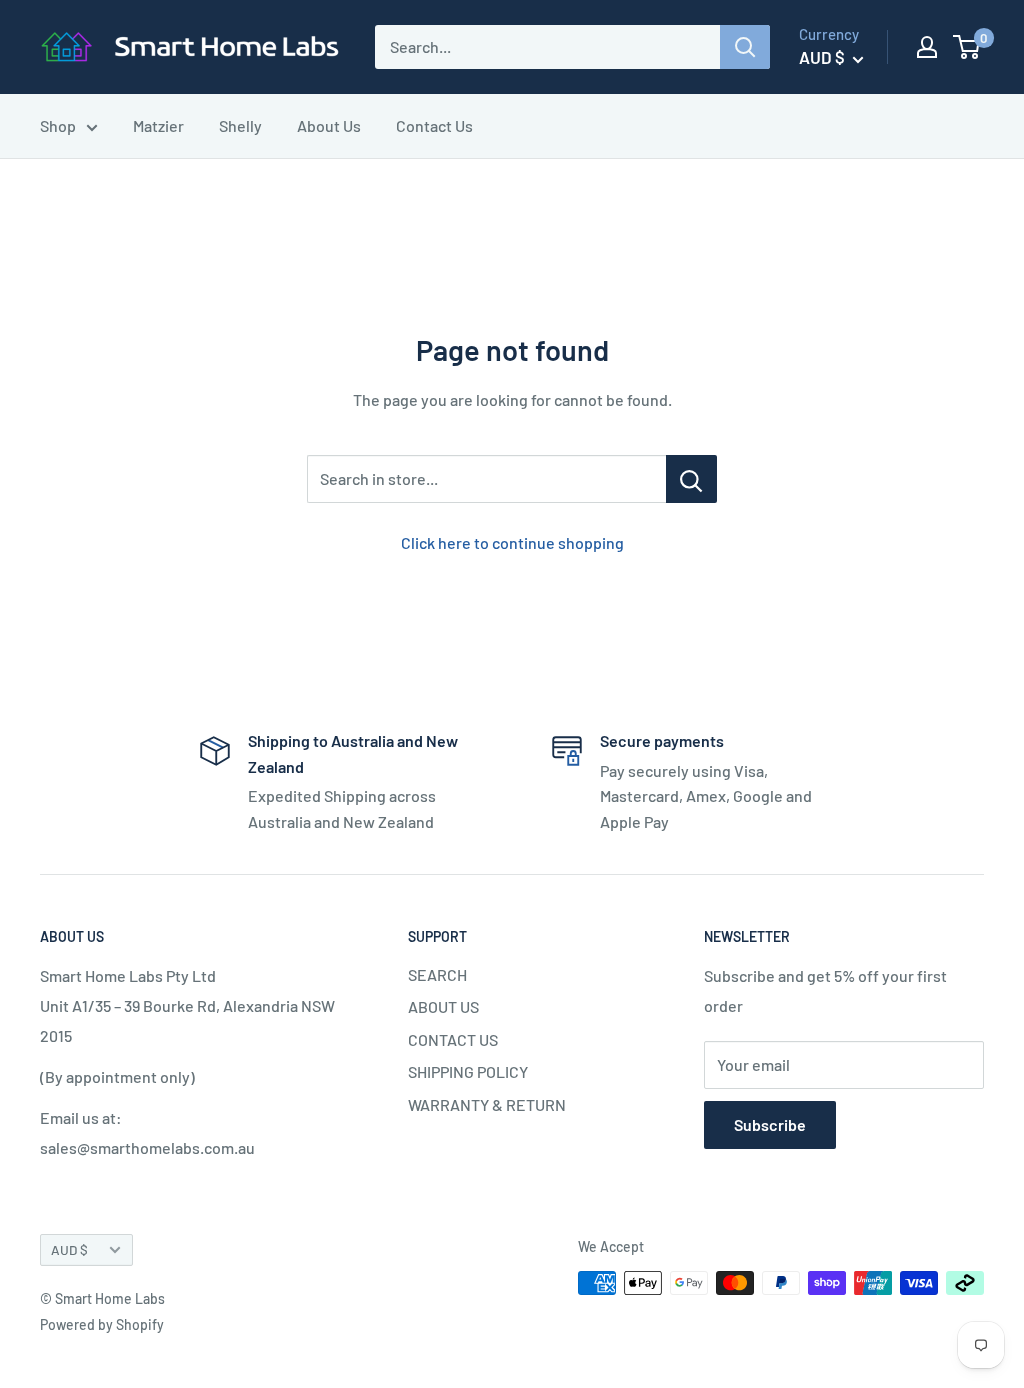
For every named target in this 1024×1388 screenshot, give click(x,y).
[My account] (927, 47)
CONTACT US (453, 1039)
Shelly (240, 125)
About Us (329, 125)
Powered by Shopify (102, 1324)
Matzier (158, 125)
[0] (967, 47)
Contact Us (434, 125)
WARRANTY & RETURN (487, 1104)
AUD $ (69, 1249)
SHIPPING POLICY (468, 1071)
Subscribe (770, 1124)
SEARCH (437, 974)
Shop (58, 125)
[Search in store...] (691, 479)
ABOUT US (443, 1006)
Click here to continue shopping (512, 542)
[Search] (745, 47)
